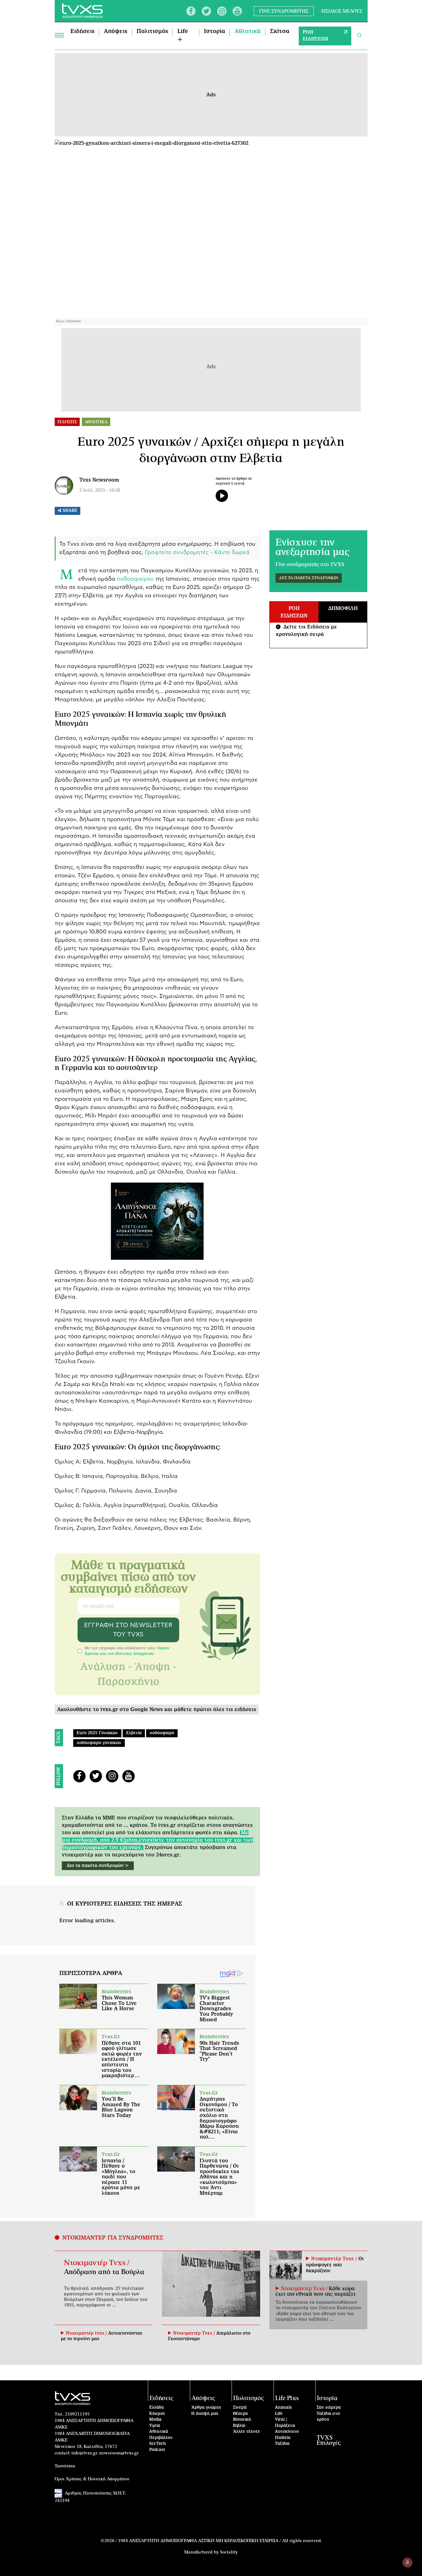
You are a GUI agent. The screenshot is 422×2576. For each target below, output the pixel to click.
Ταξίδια (282, 2444)
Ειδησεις (67, 422)
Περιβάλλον (161, 2438)
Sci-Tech (158, 2444)
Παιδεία (283, 2438)
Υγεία (155, 2426)
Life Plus (287, 2398)
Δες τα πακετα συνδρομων (309, 578)
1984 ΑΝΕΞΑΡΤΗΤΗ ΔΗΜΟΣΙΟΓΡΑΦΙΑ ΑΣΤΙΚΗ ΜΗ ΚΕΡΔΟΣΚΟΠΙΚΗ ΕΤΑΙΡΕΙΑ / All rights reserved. (220, 2541)
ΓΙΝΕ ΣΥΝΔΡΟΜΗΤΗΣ (284, 11)
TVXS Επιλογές (329, 2440)
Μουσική (242, 2420)
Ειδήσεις (82, 31)
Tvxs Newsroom (99, 480)
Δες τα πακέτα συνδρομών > (98, 1866)
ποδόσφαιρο (162, 1733)
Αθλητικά (248, 31)
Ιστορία (215, 31)
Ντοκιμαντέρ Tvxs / (97, 2263)
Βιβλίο (239, 2426)
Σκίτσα (280, 31)
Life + (183, 36)
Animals (283, 2408)
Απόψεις (116, 31)
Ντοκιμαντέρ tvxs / (87, 2333)
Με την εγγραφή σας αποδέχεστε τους (127, 1651)
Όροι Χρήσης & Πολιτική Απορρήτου (92, 2479)
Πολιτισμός (152, 31)
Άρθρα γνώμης (206, 2408)
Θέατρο (240, 2414)
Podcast (157, 2450)
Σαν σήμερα (329, 2408)
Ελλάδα (156, 2408)
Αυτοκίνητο (287, 2432)
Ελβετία (134, 1733)
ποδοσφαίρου (135, 579)
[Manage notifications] (407, 2562)
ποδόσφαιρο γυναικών (99, 1743)
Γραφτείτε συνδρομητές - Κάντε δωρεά (197, 553)
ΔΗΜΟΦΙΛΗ (343, 608)
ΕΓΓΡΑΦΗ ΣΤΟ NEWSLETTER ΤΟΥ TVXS (128, 1630)
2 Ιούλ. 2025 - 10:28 (100, 491)
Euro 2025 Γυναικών (97, 1733)
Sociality (229, 2552)
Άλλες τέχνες (246, 2432)
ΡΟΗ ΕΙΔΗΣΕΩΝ (316, 36)
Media (155, 2420)
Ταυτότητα (65, 2466)
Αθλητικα (96, 422)
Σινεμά (240, 2408)
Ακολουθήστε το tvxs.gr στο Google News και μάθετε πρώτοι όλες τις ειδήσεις (157, 1710)
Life (279, 2414)
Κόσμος (157, 2414)
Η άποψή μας (205, 2414)
